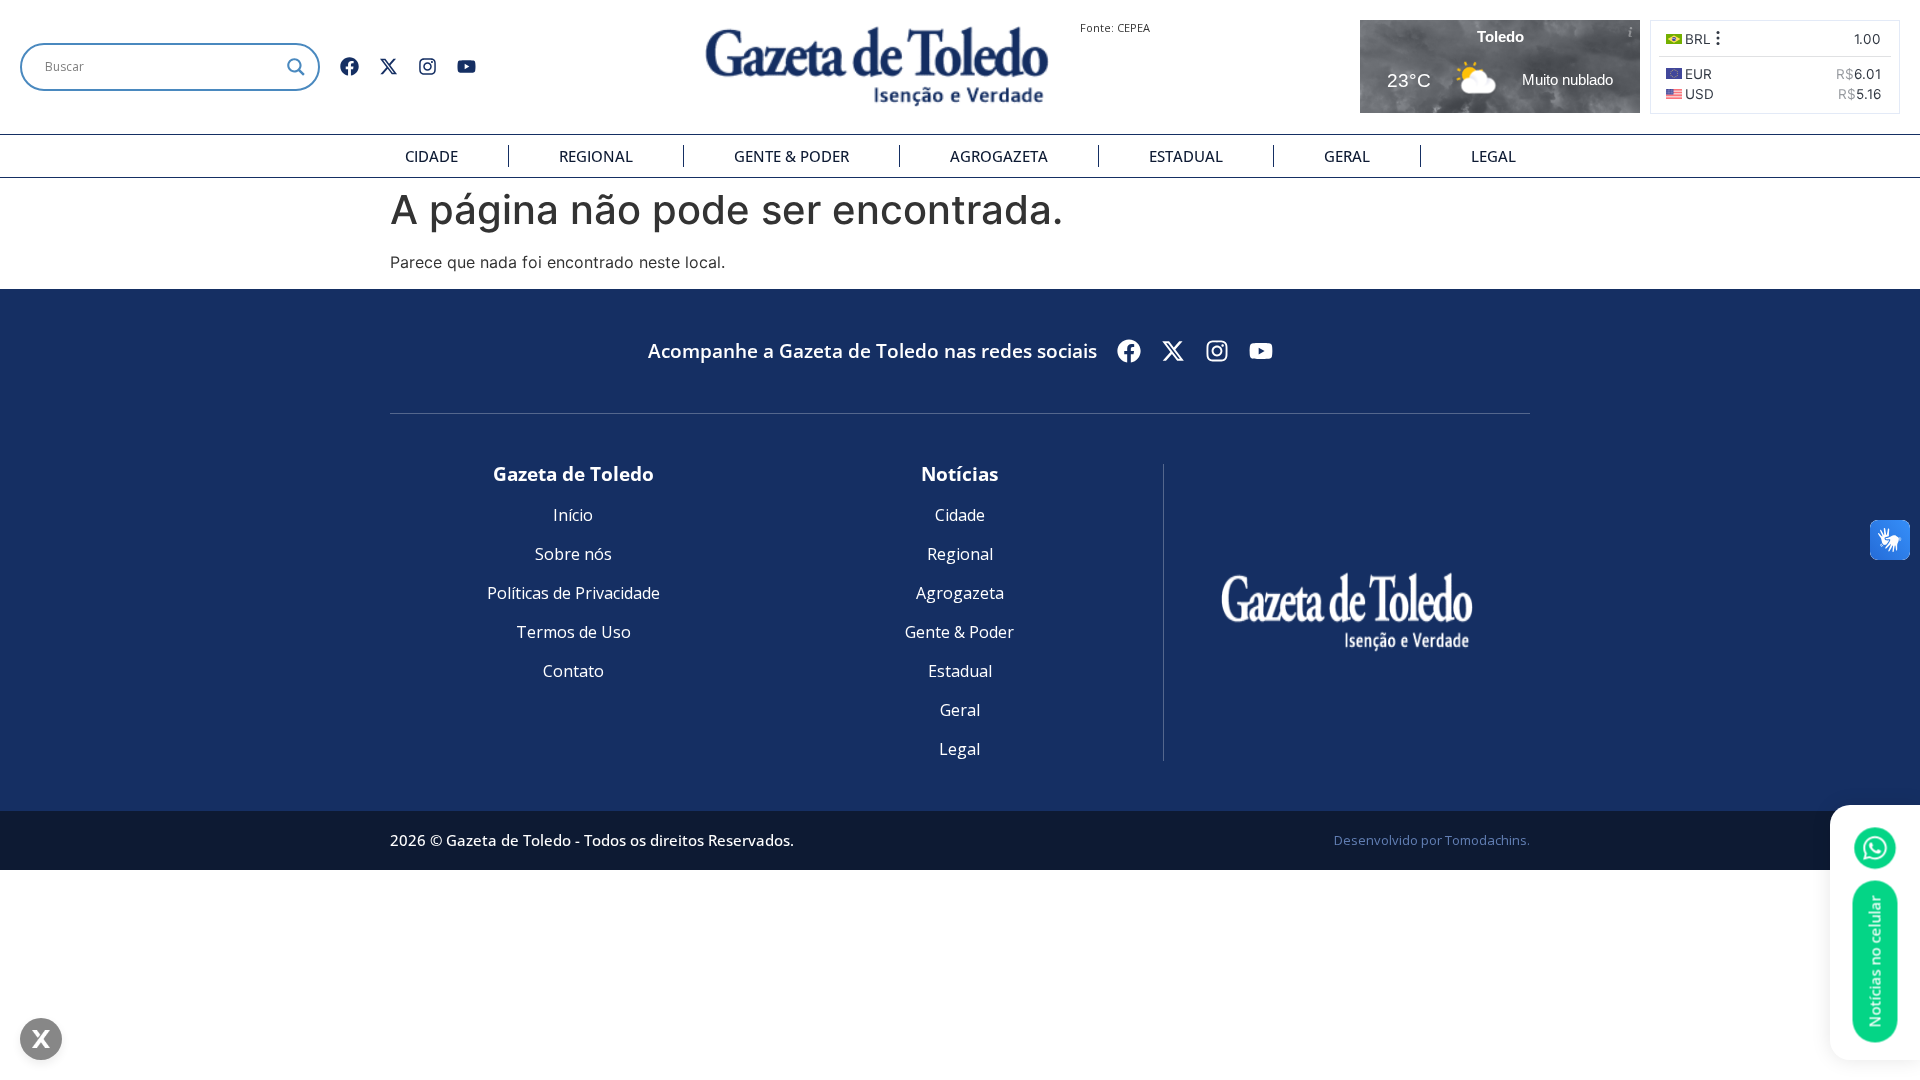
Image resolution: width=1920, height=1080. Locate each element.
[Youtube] (466, 66)
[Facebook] (349, 66)
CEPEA (1133, 27)
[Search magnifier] (296, 67)
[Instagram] (427, 66)
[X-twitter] (388, 66)
